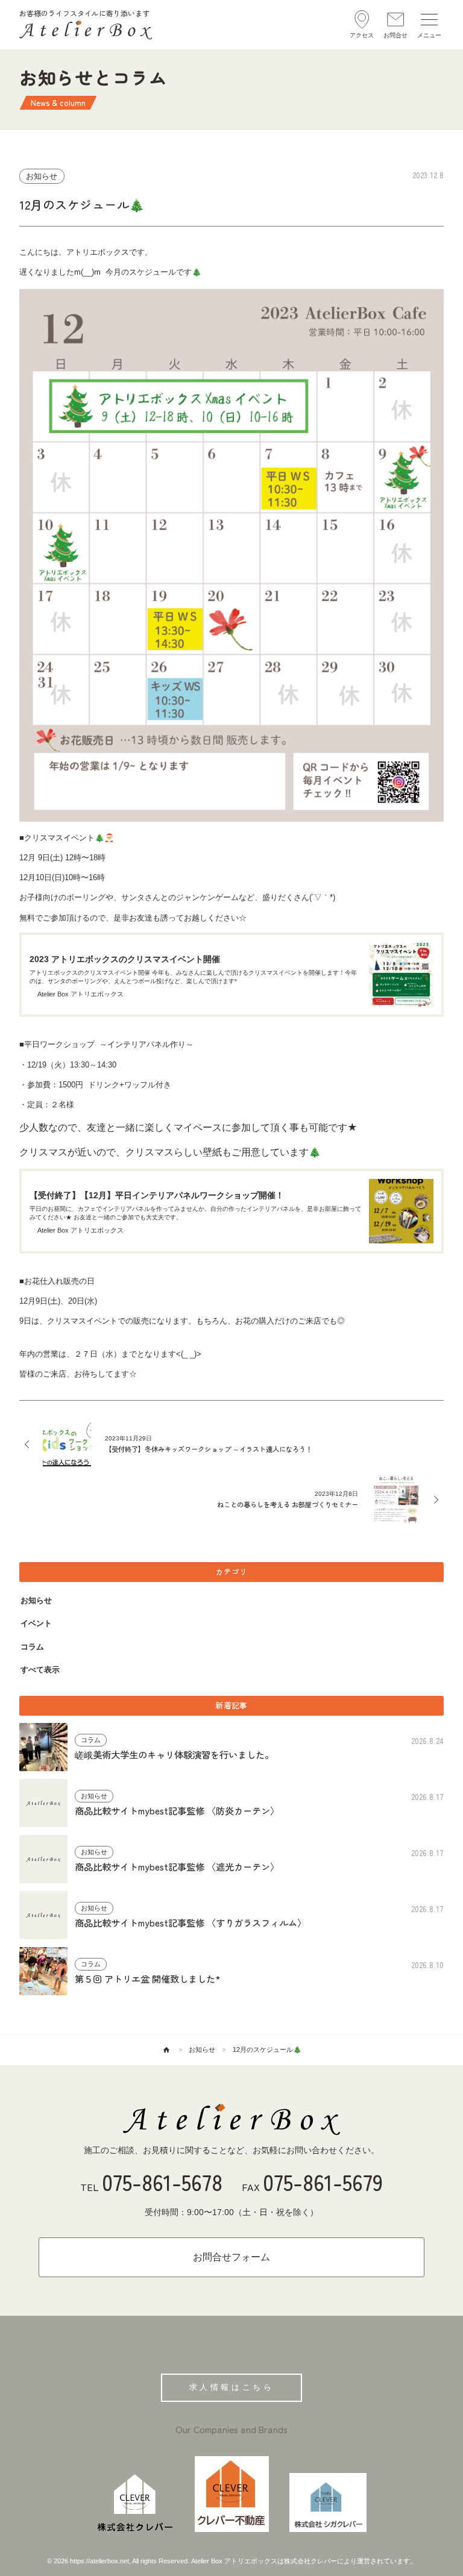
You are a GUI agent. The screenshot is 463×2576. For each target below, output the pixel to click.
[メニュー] (429, 24)
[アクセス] (362, 24)
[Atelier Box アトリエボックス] (231, 2119)
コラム (32, 1647)
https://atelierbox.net (99, 2561)
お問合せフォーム (231, 2257)
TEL (151, 2182)
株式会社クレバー (310, 2561)
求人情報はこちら (231, 2387)
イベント (36, 1623)
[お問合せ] (395, 24)
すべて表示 (40, 1670)
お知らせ (36, 1600)
